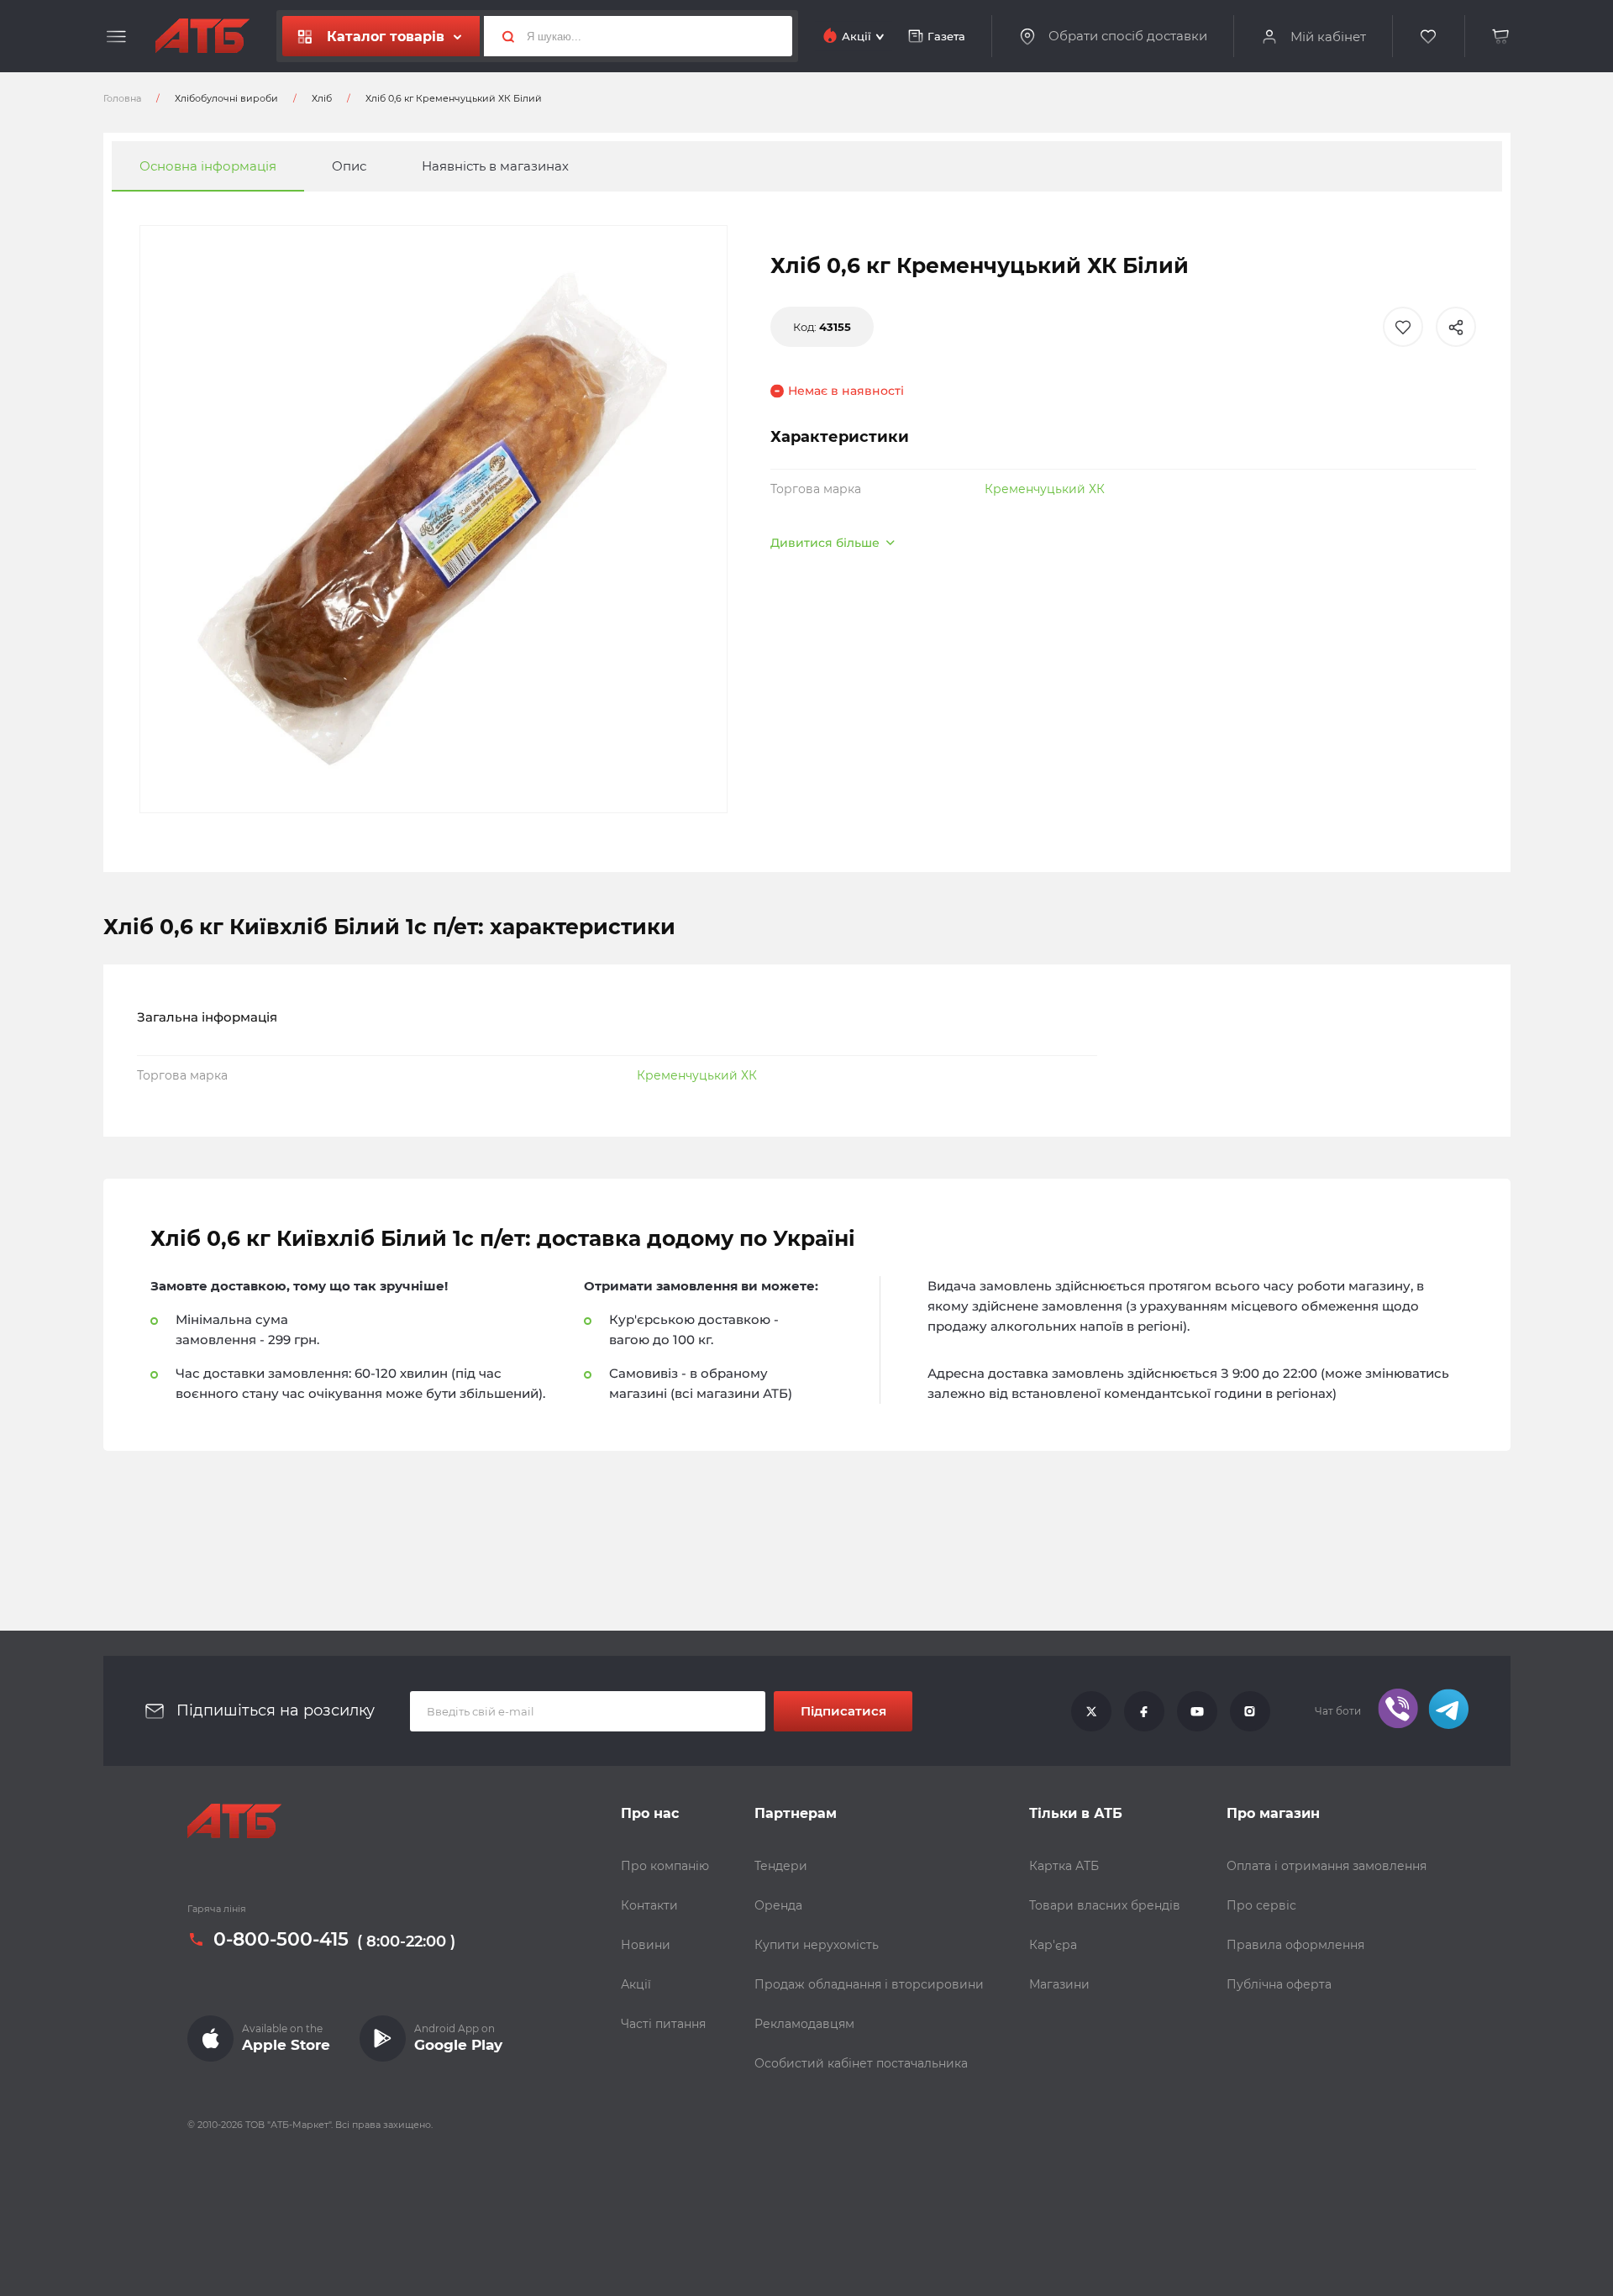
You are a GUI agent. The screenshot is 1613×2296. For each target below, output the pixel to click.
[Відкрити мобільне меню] (116, 37)
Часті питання (663, 2024)
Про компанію (665, 1866)
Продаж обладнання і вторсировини (869, 1984)
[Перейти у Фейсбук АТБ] (1144, 1711)
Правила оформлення (1295, 1945)
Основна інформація (208, 166)
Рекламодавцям (804, 2024)
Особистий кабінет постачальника (861, 2063)
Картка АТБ (1064, 1866)
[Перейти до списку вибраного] (1429, 37)
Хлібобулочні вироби (226, 98)
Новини (646, 1945)
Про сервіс (1261, 1905)
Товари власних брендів (1105, 1905)
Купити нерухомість (817, 1945)
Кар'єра (1053, 1945)
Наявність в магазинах (495, 166)
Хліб (322, 98)
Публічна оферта (1279, 1984)
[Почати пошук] (502, 36)
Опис (349, 166)
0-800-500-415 (281, 1940)
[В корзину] (1501, 37)
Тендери (781, 1866)
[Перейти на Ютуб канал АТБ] (1197, 1711)
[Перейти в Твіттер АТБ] (1091, 1711)
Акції (636, 1984)
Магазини (1059, 1984)
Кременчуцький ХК (1045, 489)
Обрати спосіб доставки (1128, 36)
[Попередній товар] (195, 1091)
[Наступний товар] (1418, 1091)
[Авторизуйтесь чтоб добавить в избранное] (1403, 327)
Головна (122, 98)
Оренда (778, 1905)
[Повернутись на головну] (202, 36)
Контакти (649, 1905)
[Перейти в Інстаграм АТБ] (1250, 1711)
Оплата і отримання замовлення (1327, 1866)
